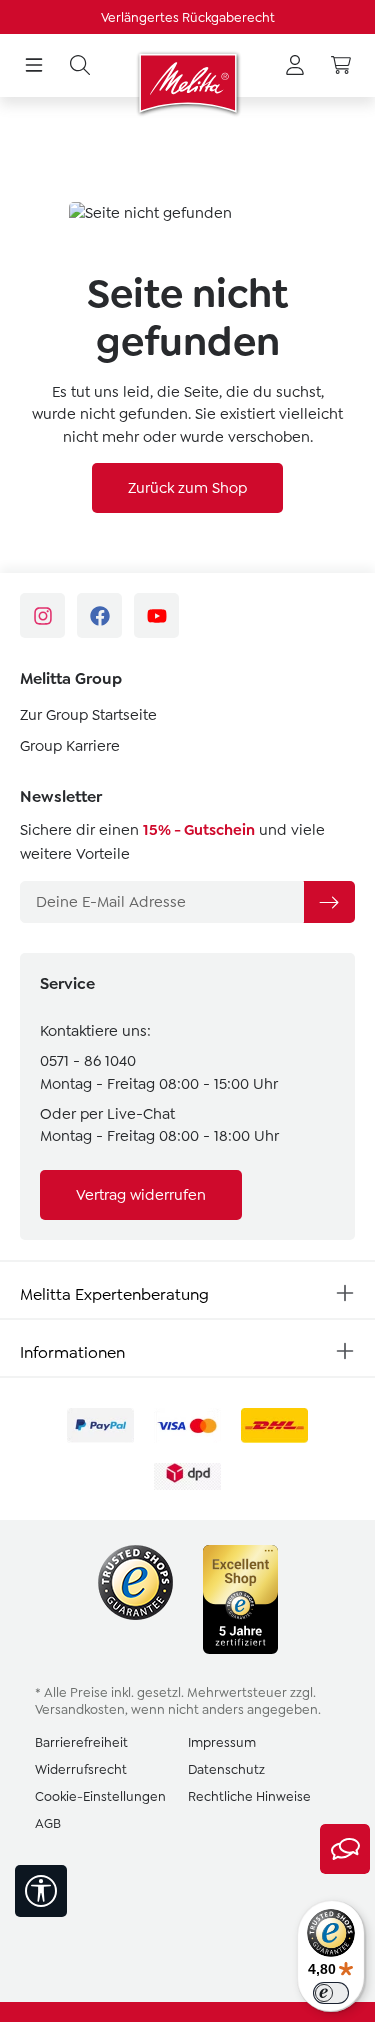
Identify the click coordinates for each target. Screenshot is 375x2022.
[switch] (331, 1993)
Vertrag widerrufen (141, 1195)
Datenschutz (226, 1769)
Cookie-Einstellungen (100, 1796)
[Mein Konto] (295, 66)
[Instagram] (42, 615)
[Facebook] (99, 615)
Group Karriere (70, 746)
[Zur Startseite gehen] (187, 83)
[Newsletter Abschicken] (329, 902)
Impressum (222, 1742)
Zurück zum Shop (187, 488)
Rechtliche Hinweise (249, 1796)
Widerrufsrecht (81, 1769)
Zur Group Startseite (88, 715)
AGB (48, 1823)
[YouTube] (156, 615)
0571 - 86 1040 (88, 1061)
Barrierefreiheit (81, 1742)
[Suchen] (80, 66)
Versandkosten (80, 1709)
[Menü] (34, 66)
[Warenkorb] (341, 66)
